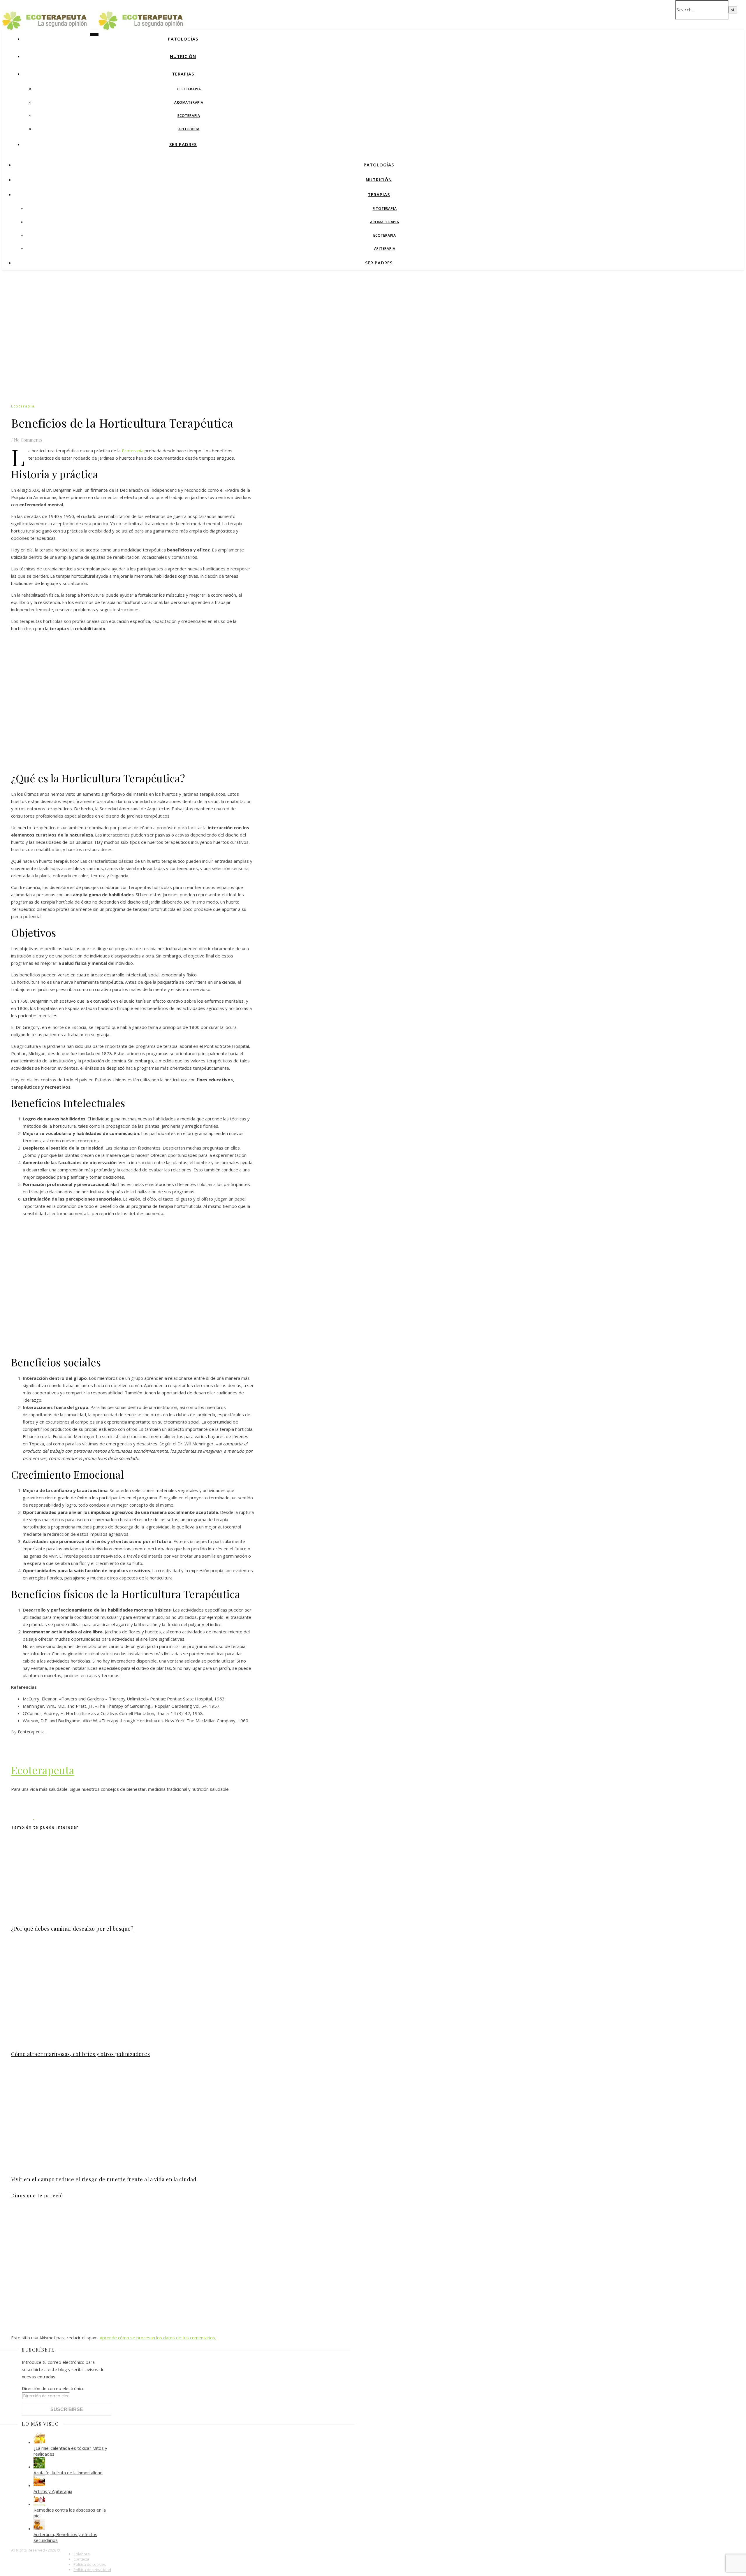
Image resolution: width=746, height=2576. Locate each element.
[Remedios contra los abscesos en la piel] (39, 2504)
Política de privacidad (92, 2570)
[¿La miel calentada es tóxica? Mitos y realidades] (39, 2442)
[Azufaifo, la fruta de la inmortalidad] (39, 2467)
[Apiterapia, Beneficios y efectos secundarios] (39, 2528)
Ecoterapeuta (31, 1732)
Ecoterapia (189, 116)
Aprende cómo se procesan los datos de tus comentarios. (158, 2338)
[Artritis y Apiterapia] (39, 2485)
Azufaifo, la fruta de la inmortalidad (68, 2473)
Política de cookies (90, 2564)
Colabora (82, 2554)
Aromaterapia (189, 102)
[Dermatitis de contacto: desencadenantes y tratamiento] (23, 1817)
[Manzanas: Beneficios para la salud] (45, 1817)
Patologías (183, 39)
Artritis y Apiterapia (53, 2491)
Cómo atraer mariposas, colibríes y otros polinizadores (80, 2054)
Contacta (81, 2559)
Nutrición (183, 56)
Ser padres (183, 144)
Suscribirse (67, 2409)
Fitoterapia (189, 89)
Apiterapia (189, 129)
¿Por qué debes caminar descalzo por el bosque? (72, 1929)
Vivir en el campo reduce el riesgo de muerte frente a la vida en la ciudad (104, 2179)
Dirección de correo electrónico (53, 2388)
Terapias (183, 74)
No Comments (28, 440)
